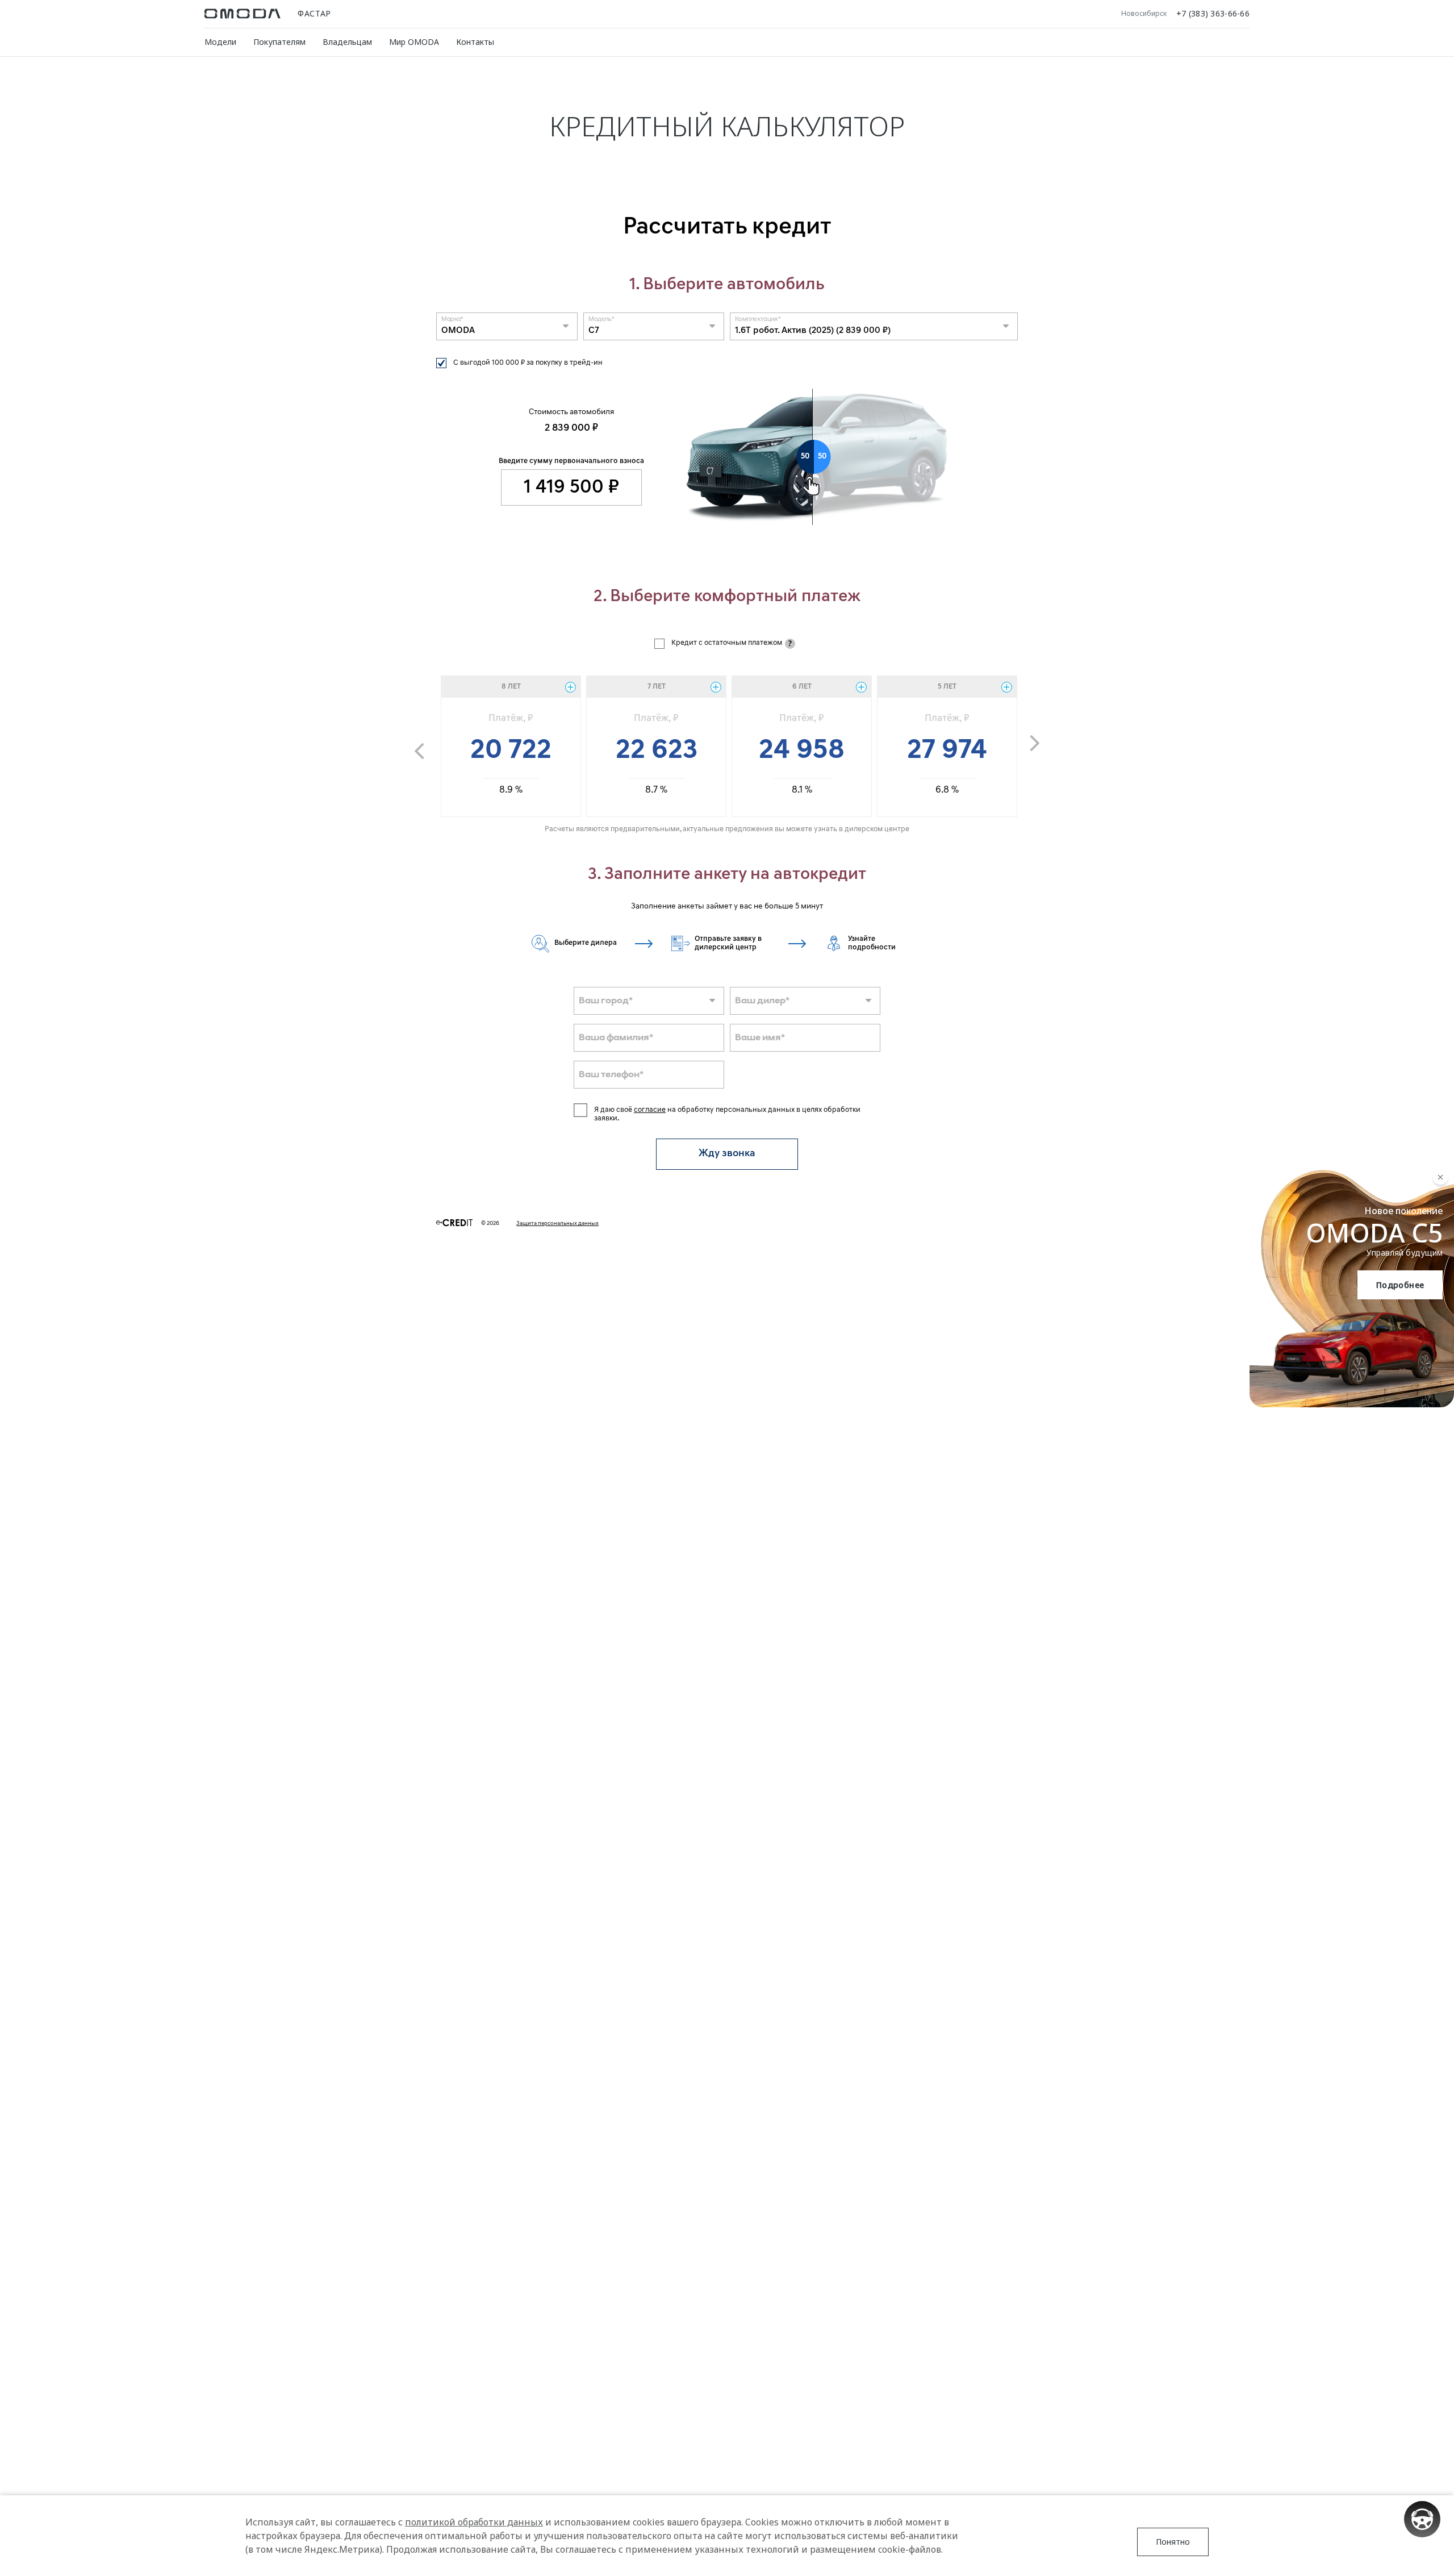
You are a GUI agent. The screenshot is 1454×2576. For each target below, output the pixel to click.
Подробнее (1400, 1285)
